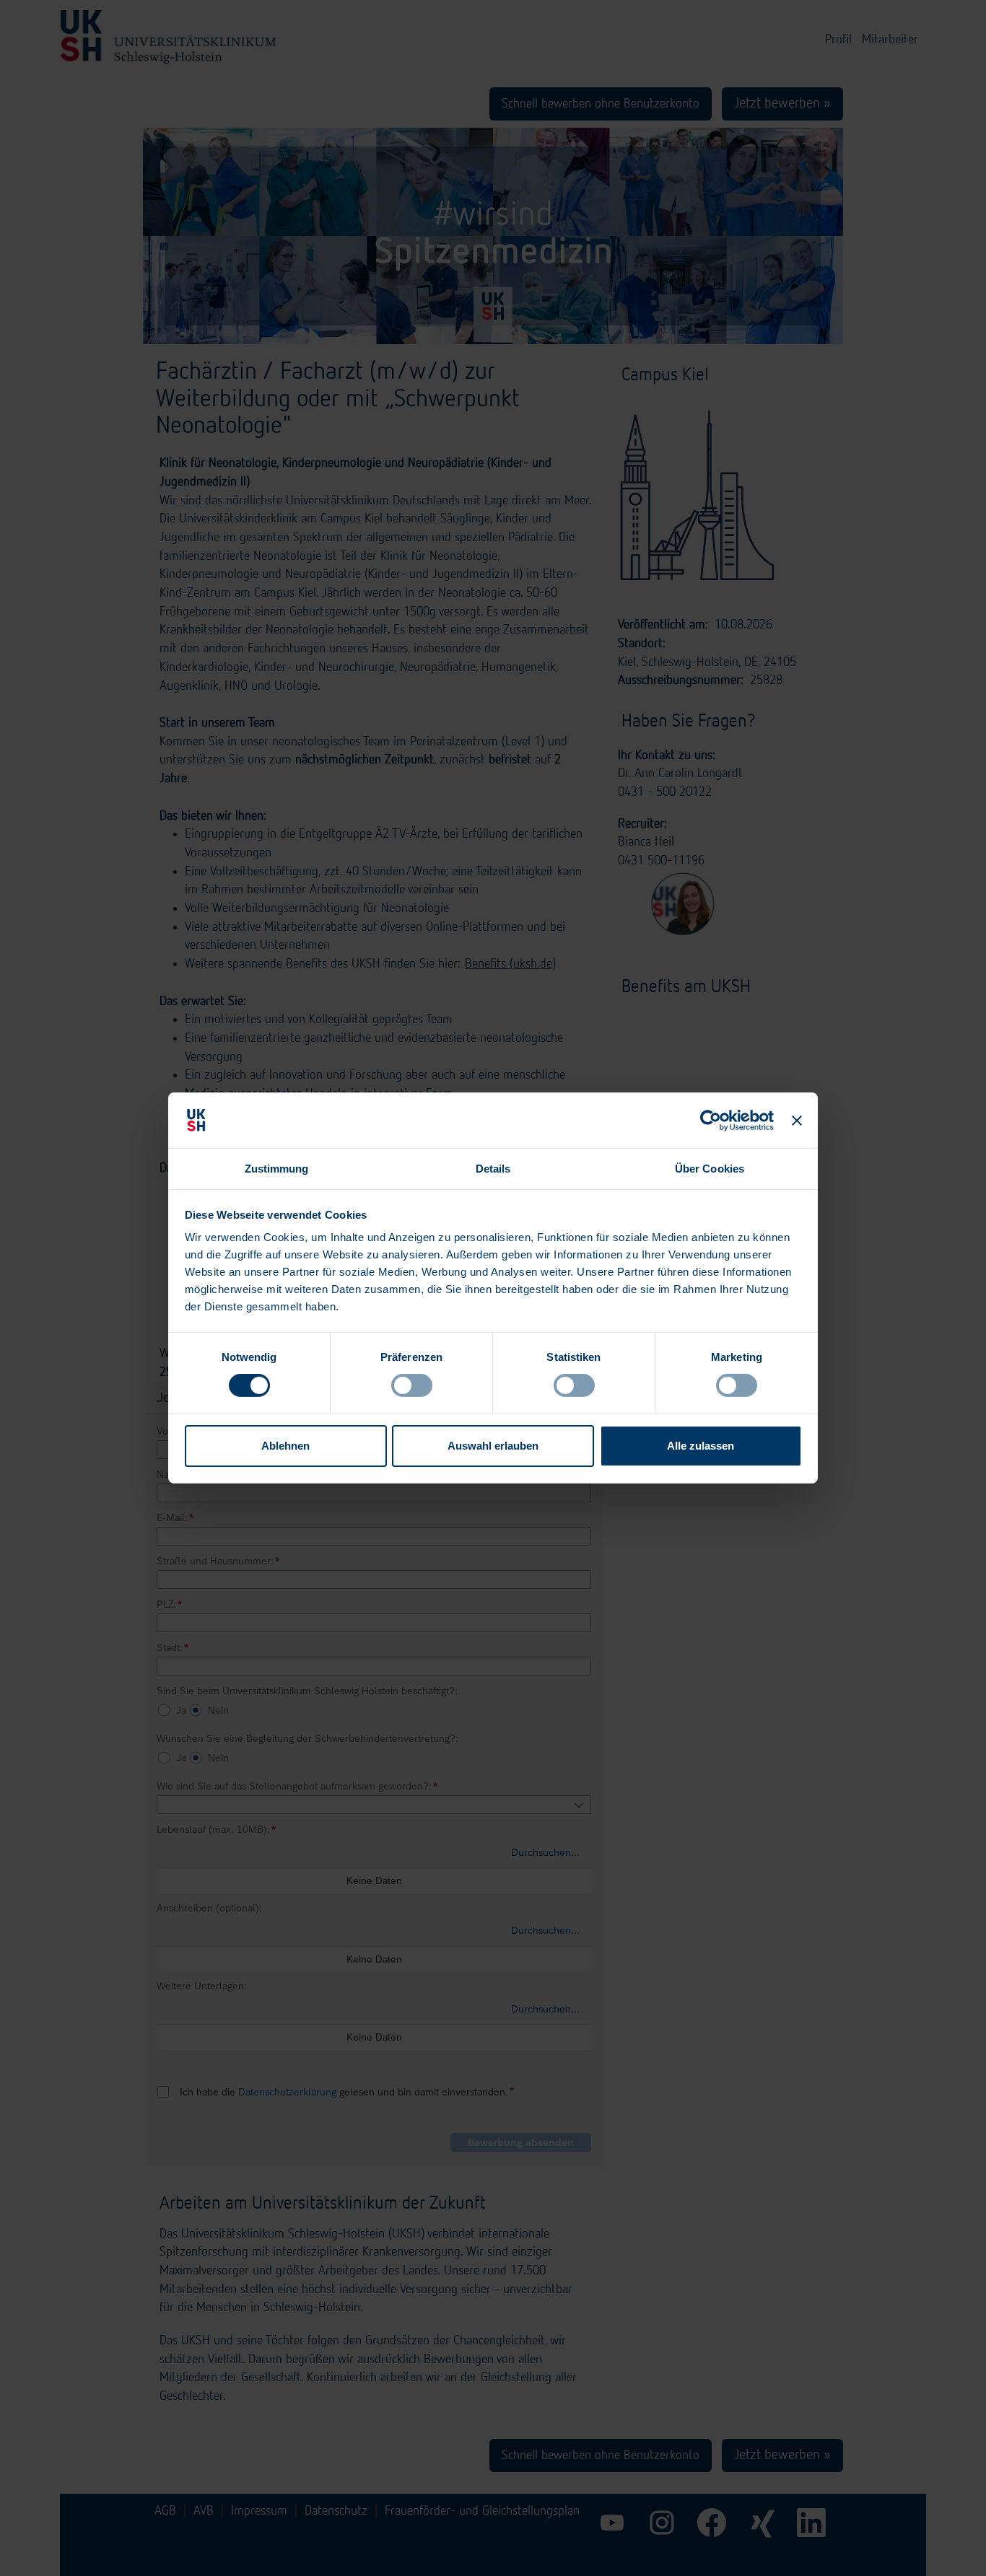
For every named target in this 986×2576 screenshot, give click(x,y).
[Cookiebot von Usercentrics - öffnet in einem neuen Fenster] (711, 1120)
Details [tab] (493, 1169)
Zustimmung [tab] (277, 1169)
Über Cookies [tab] (710, 1169)
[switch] (412, 1385)
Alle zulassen (701, 1446)
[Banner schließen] (797, 1120)
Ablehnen (285, 1446)
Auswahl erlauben (493, 1446)
